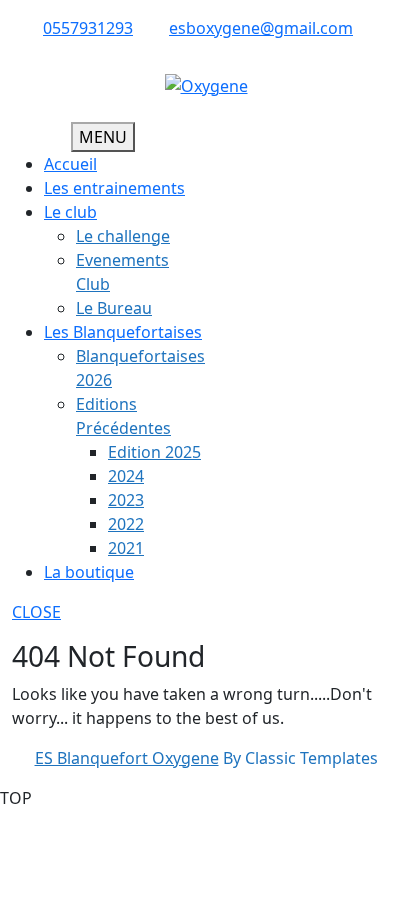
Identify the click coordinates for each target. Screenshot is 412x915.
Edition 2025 (154, 452)
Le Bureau (114, 308)
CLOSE (36, 612)
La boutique (89, 572)
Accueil (70, 164)
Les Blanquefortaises (123, 332)
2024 (126, 476)
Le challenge (123, 236)
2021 (126, 548)
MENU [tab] (103, 137)
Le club (70, 212)
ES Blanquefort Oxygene (127, 758)
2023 (126, 500)
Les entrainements (114, 188)
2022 (126, 524)
